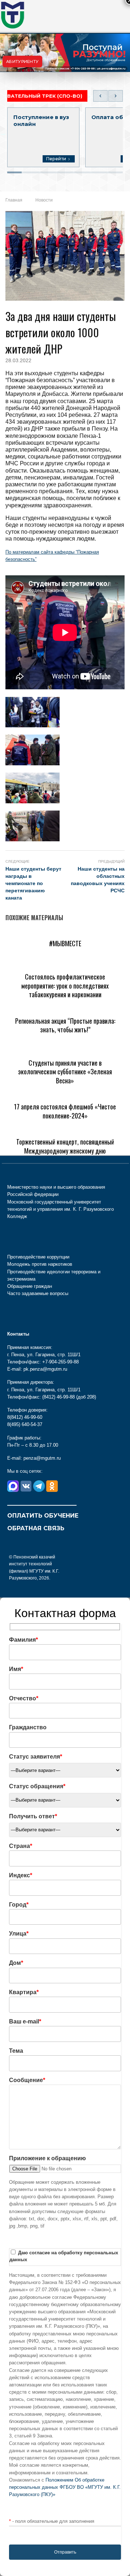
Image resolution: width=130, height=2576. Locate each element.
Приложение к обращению (47, 2158)
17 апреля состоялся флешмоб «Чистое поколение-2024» (65, 1111)
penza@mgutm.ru (42, 1458)
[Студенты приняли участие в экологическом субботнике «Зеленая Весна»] (65, 1051)
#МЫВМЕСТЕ (65, 943)
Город (19, 1905)
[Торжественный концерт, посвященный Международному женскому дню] (65, 1130)
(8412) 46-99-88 (58, 1397)
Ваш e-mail (25, 2021)
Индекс (21, 1875)
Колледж (17, 1216)
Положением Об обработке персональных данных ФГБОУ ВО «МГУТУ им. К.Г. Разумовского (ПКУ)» (65, 2487)
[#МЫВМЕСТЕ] (27, 932)
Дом (16, 1963)
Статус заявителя (36, 1757)
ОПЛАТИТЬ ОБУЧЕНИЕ (43, 1516)
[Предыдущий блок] (100, 96)
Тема (16, 2051)
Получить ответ (33, 1816)
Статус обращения (37, 1786)
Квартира (24, 1992)
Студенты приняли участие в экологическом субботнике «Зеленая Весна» (65, 1072)
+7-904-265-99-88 (83, 69)
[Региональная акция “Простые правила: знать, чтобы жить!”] (65, 1009)
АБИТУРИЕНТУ (22, 62)
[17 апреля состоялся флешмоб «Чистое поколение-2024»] (65, 1095)
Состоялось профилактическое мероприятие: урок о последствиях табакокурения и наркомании (65, 985)
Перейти (56, 159)
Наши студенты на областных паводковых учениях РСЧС (98, 880)
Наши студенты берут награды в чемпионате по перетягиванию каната (33, 883)
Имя (16, 1669)
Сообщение (27, 2080)
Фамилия (23, 1640)
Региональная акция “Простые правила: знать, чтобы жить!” (65, 1025)
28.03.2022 (18, 360)
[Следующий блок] (116, 96)
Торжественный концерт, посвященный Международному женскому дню (65, 1146)
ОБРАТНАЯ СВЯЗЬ (36, 1528)
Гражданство (28, 1727)
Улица (19, 1934)
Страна (21, 1846)
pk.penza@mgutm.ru (111, 69)
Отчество (24, 1698)
